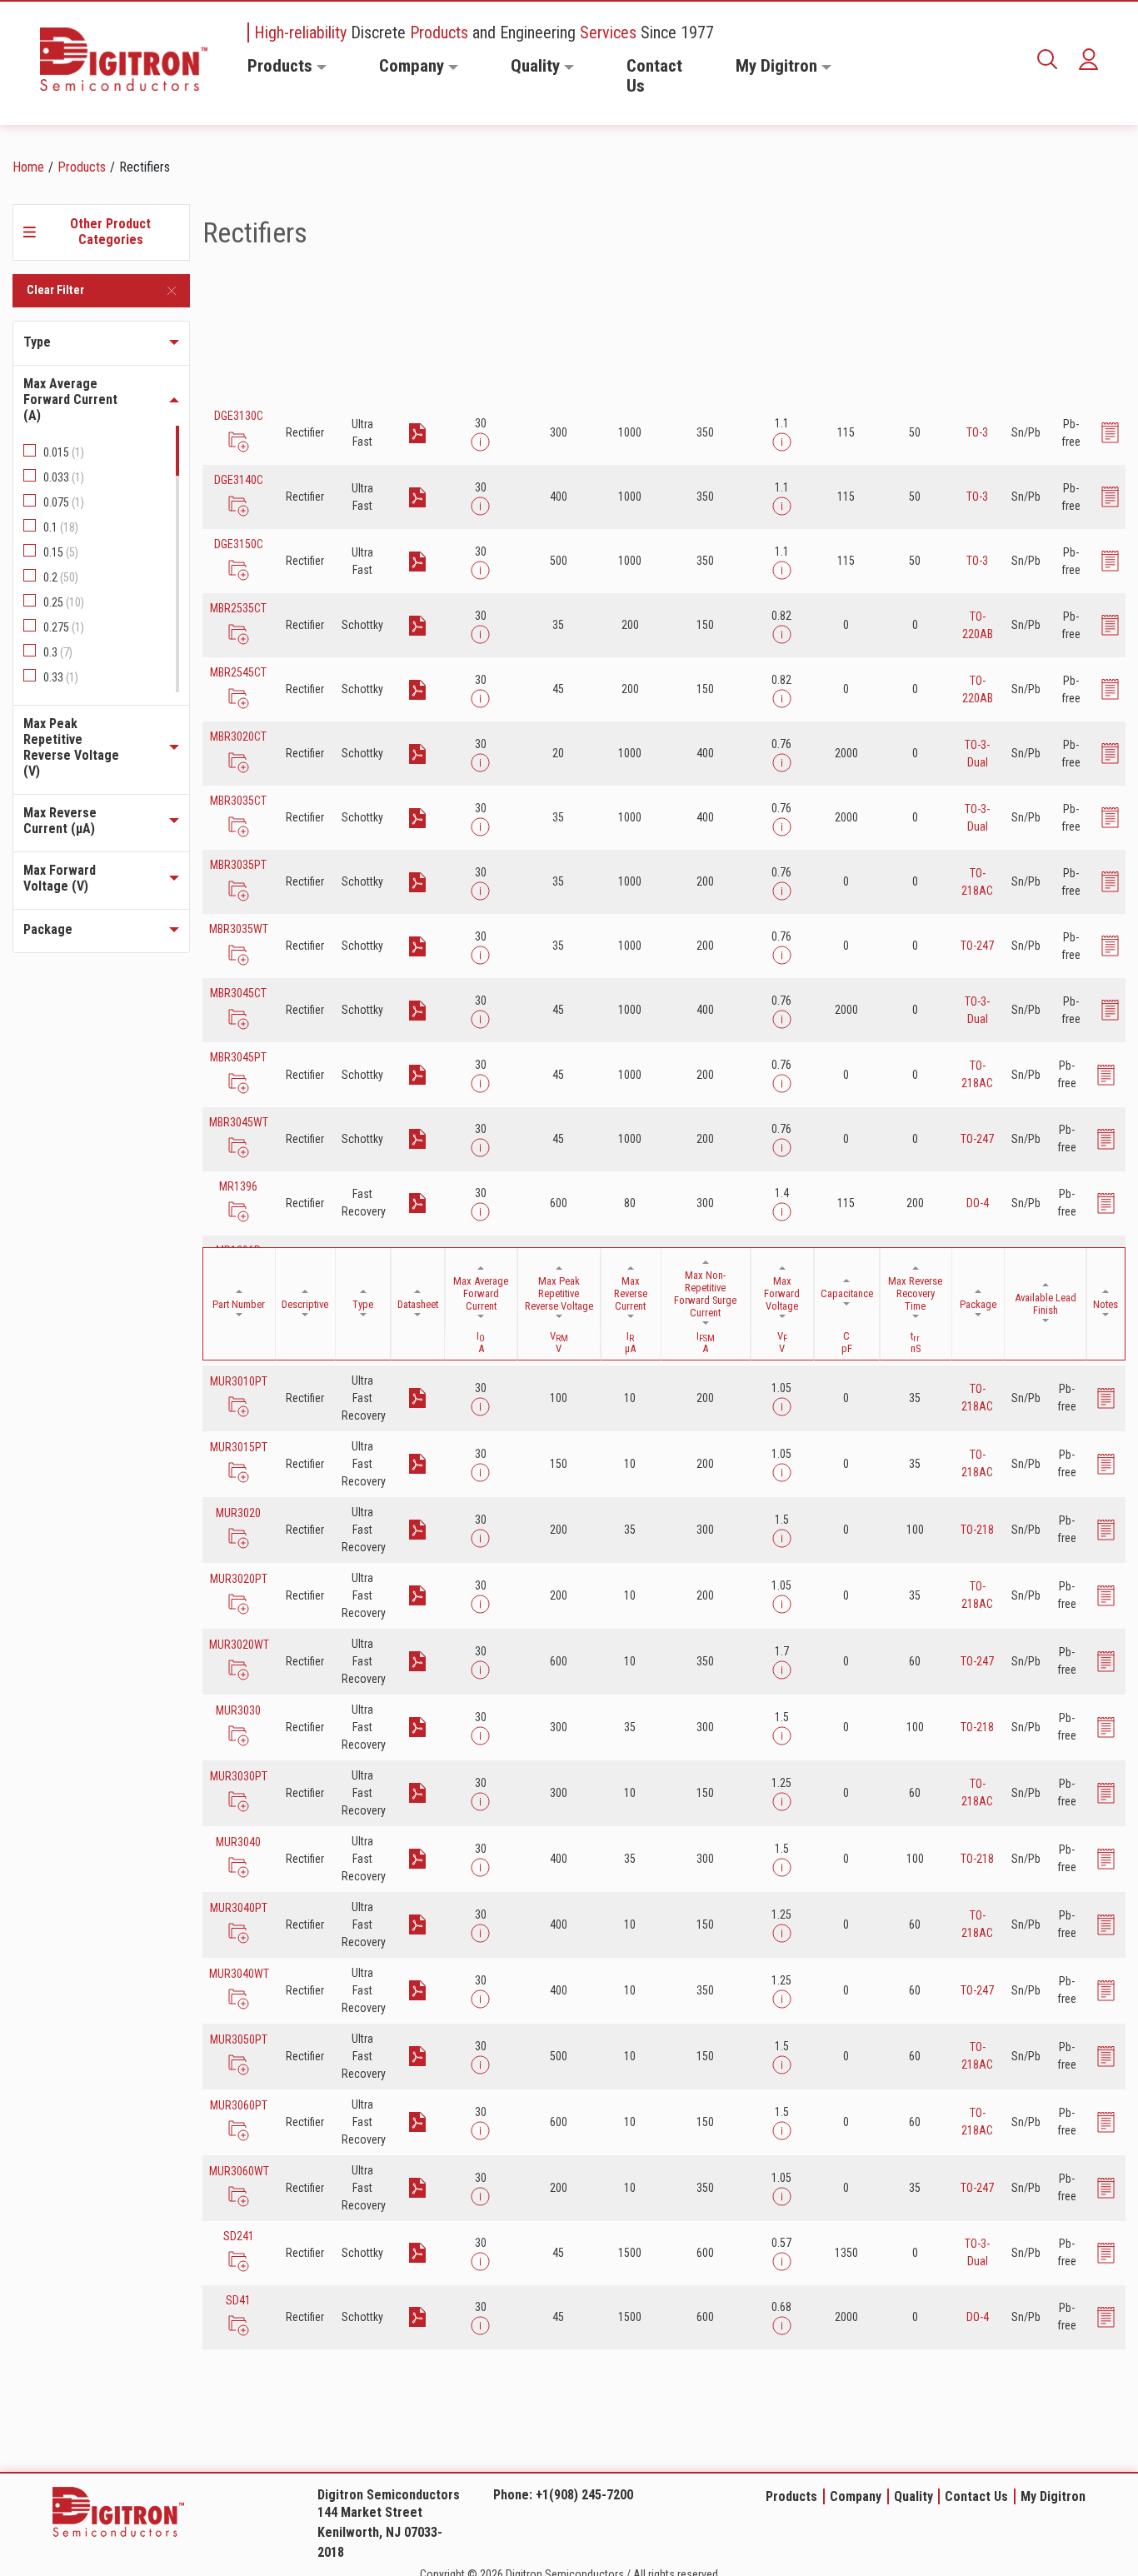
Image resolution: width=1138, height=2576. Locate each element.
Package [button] (48, 929)
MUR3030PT (239, 1776)
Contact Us (654, 76)
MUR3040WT (239, 1974)
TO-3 (977, 432)
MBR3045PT (238, 1057)
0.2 (61, 577)
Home (28, 167)
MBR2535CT (238, 608)
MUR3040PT (239, 1908)
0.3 (58, 652)
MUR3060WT (239, 2171)
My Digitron (776, 66)
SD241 (239, 2236)
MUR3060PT (239, 2105)
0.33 (61, 677)
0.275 (64, 627)
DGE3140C (239, 480)
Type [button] (37, 342)
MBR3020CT (238, 736)
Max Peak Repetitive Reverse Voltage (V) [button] (71, 747)
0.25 (64, 602)
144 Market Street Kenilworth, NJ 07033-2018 (380, 2532)
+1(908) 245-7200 (584, 2495)
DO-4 (978, 1203)
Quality (535, 66)
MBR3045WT (239, 1122)
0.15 (61, 552)
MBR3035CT (238, 801)
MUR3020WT (239, 1645)
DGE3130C (239, 416)
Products (280, 66)
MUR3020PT (239, 1579)
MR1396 (238, 1186)
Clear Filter (55, 290)
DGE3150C (239, 544)
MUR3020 (238, 1513)
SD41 (238, 2300)
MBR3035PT (238, 865)
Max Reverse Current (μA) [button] (60, 821)
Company (412, 66)
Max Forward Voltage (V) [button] (60, 878)
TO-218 (977, 1530)
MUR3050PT (239, 2039)
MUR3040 (238, 1842)
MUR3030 (238, 1710)
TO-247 (977, 946)
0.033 (64, 477)
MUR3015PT (239, 1447)
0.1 (61, 527)
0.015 (64, 452)
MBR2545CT (238, 672)
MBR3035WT (239, 929)
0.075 (64, 502)
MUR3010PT (239, 1381)
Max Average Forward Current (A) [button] (70, 399)
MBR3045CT (238, 993)
